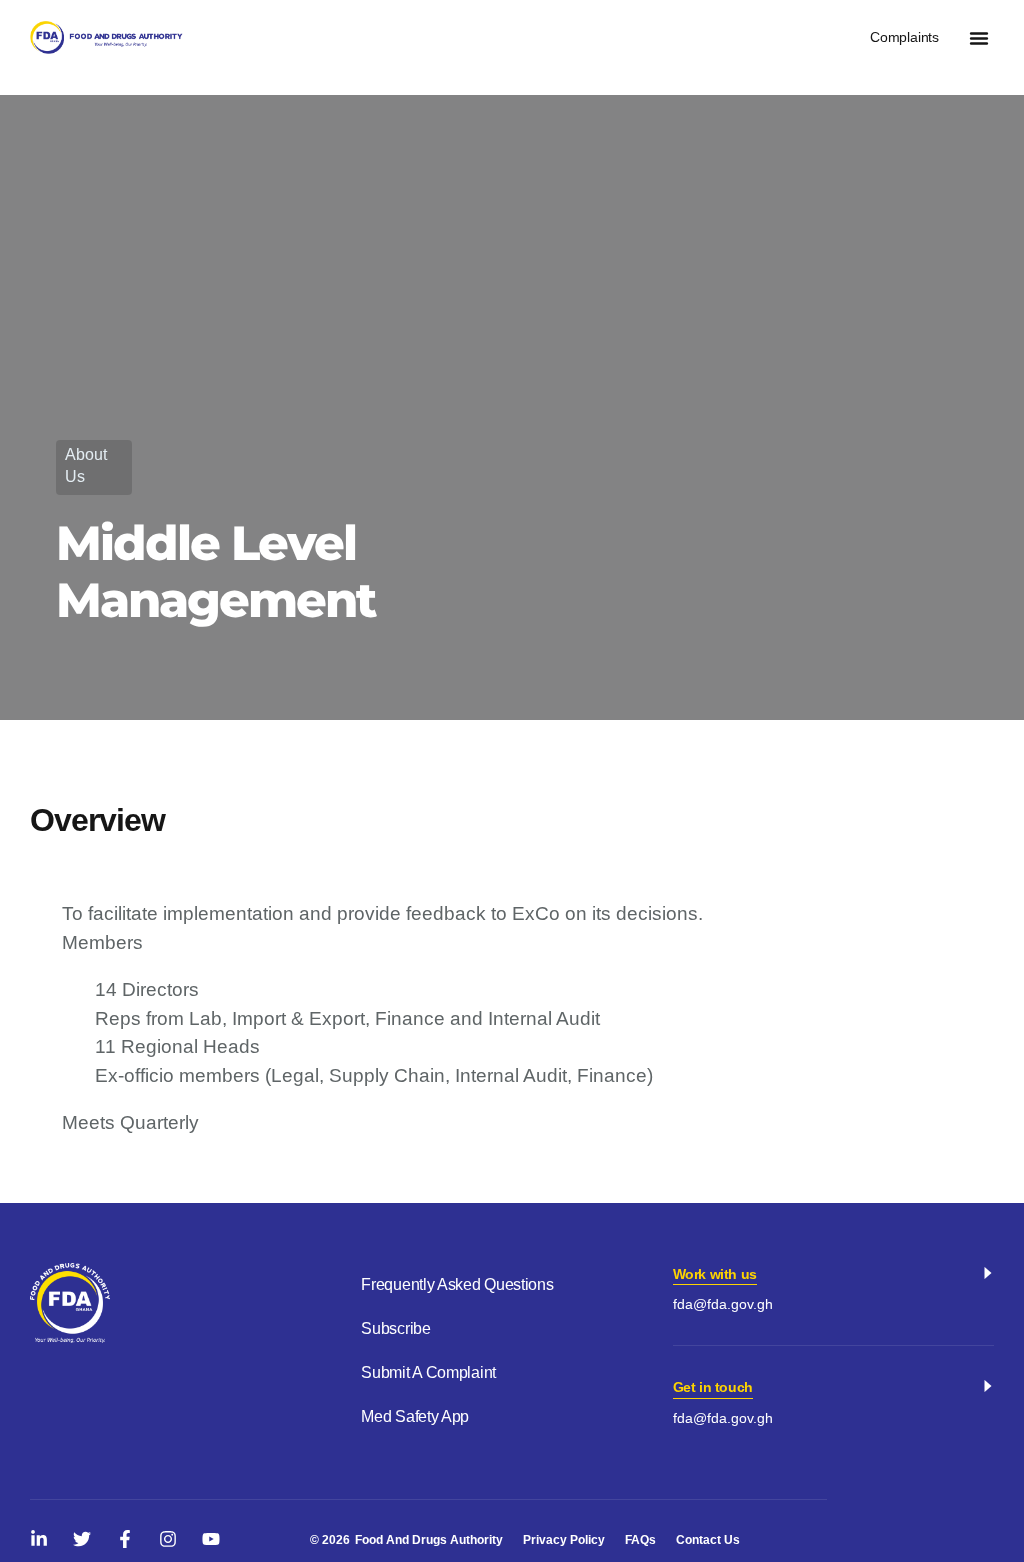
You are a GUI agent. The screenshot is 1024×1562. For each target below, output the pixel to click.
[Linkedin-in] (39, 1539)
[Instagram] (168, 1539)
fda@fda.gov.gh (723, 1304)
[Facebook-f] (125, 1539)
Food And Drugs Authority (429, 1540)
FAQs (640, 1540)
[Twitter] (82, 1539)
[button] (979, 38)
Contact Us (708, 1540)
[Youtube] (211, 1539)
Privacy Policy (564, 1540)
